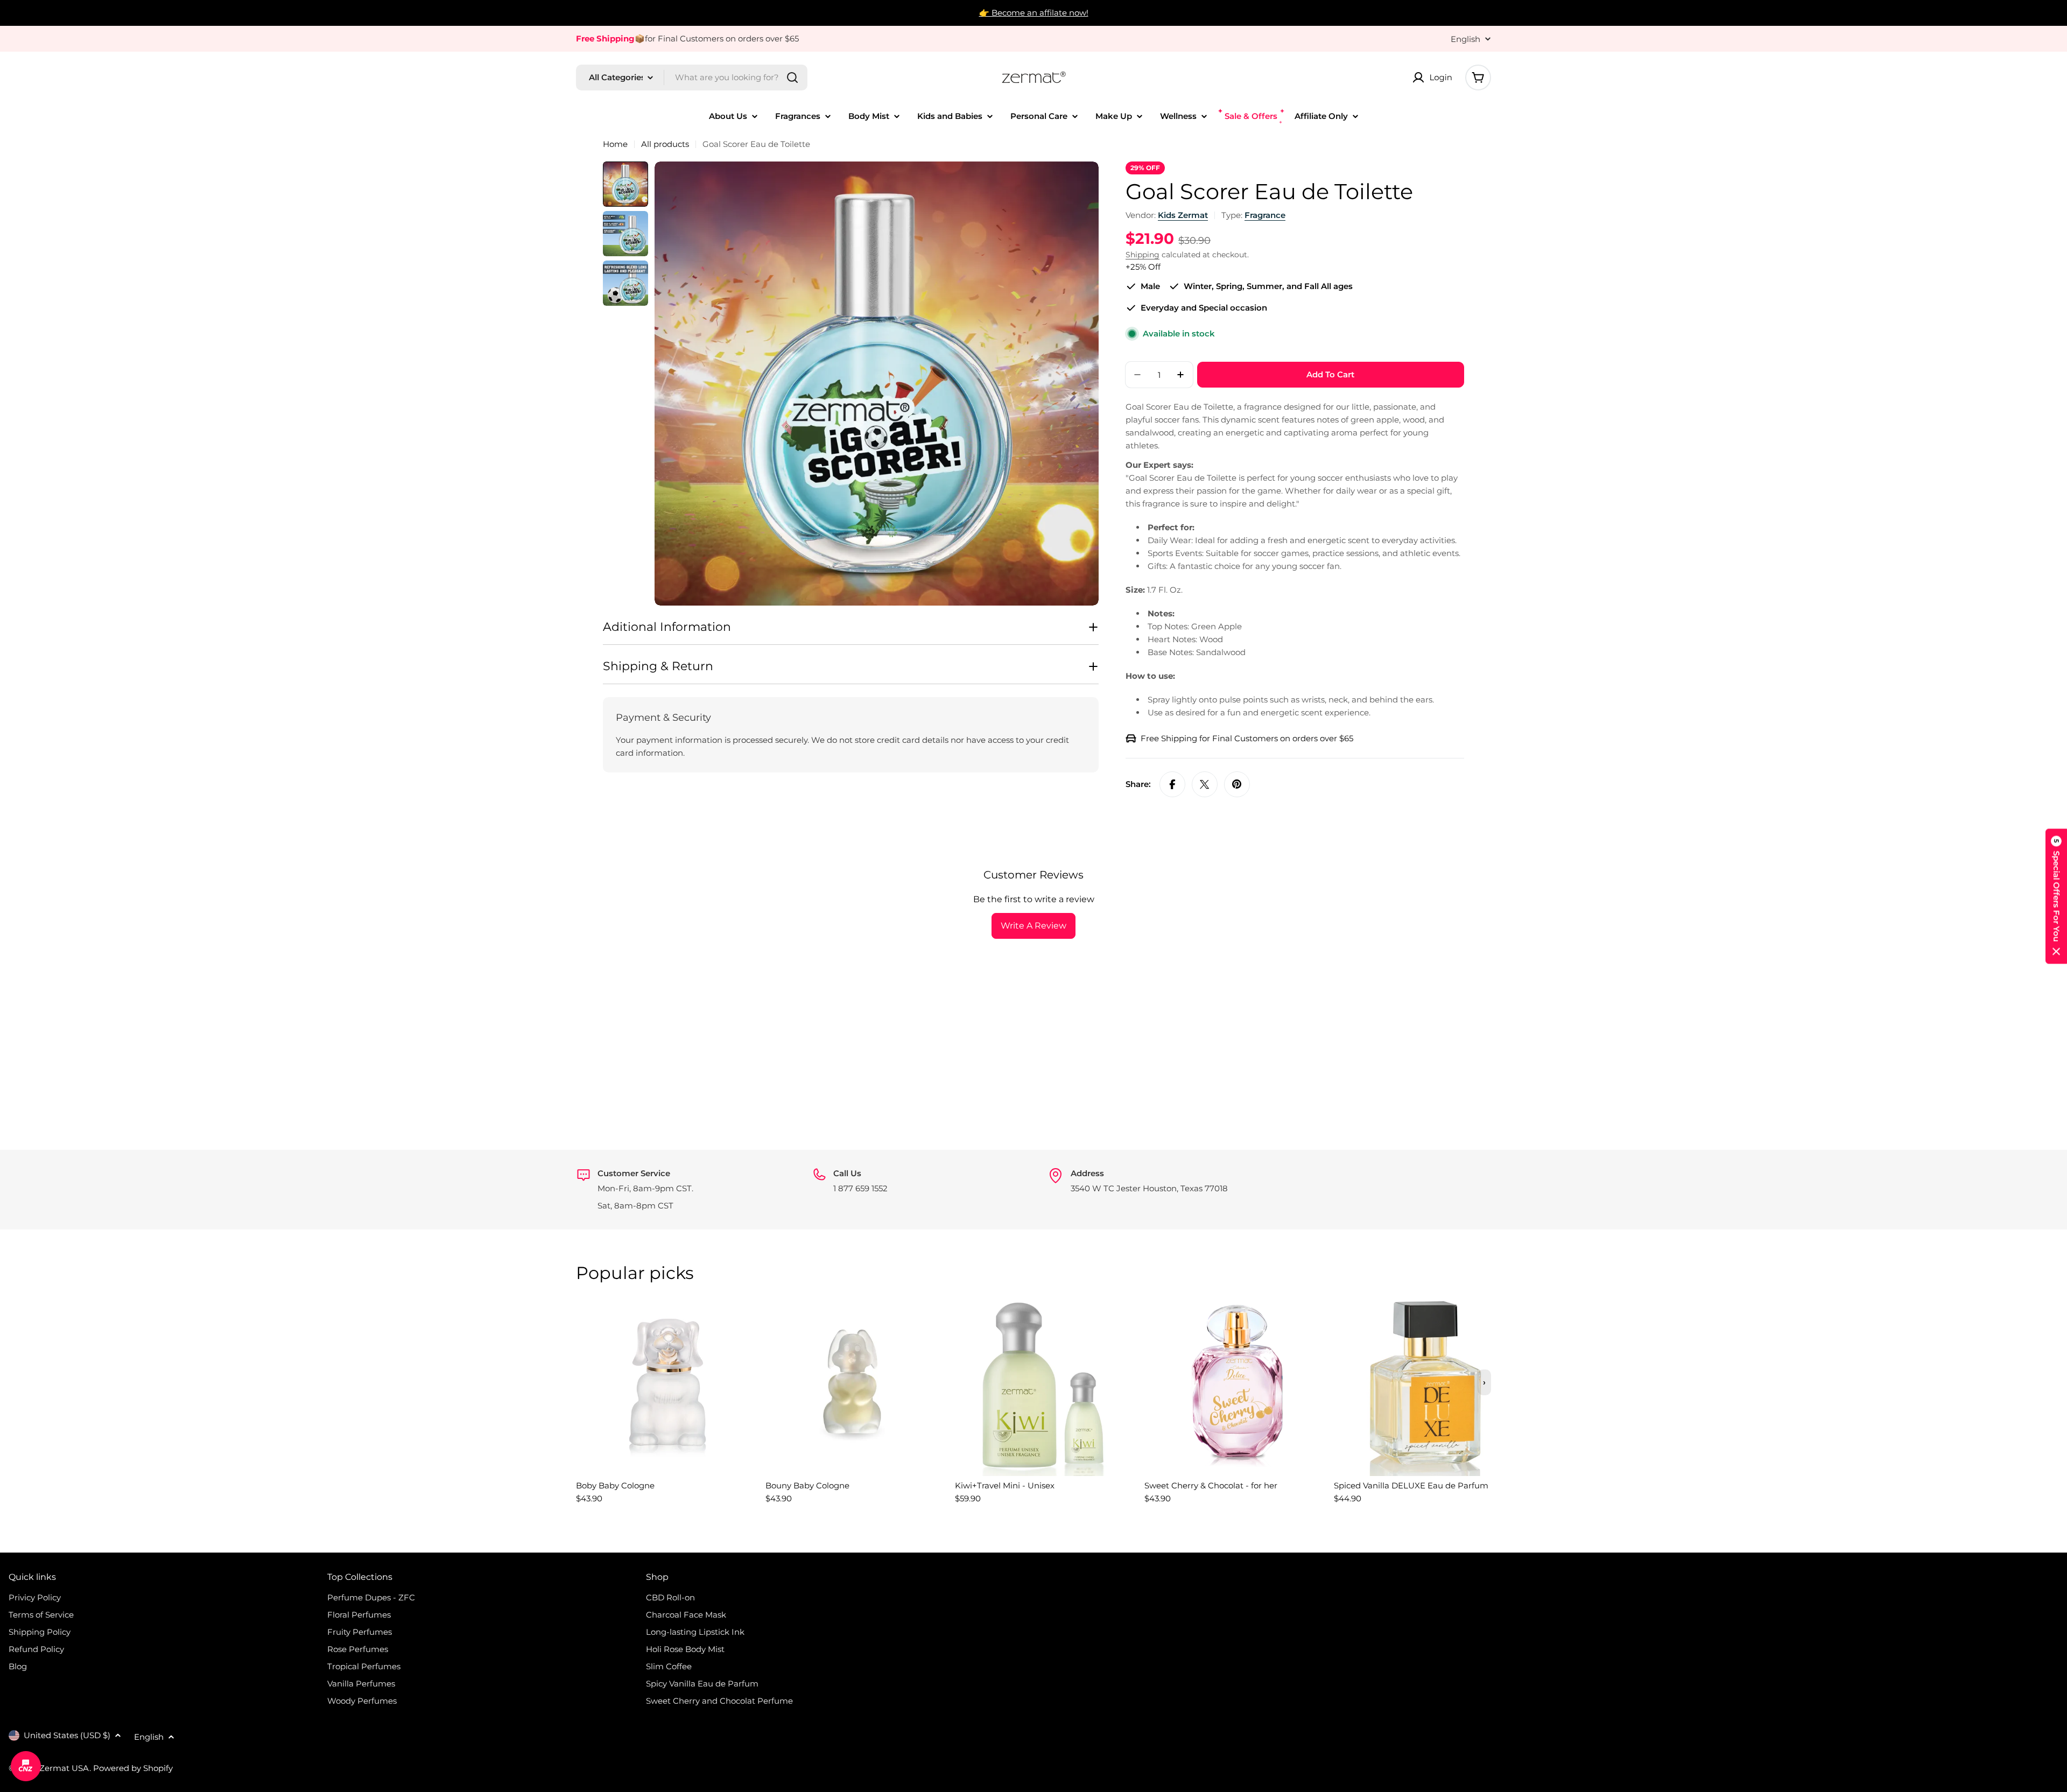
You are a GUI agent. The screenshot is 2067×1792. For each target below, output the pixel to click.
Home (615, 144)
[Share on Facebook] (1172, 784)
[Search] (792, 78)
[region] (1033, 1406)
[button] (2056, 896)
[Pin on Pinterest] (1237, 784)
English (1465, 39)
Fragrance (1265, 215)
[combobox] (692, 78)
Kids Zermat (1183, 215)
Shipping (1143, 255)
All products (665, 144)
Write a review (1033, 926)
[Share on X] (1205, 784)
